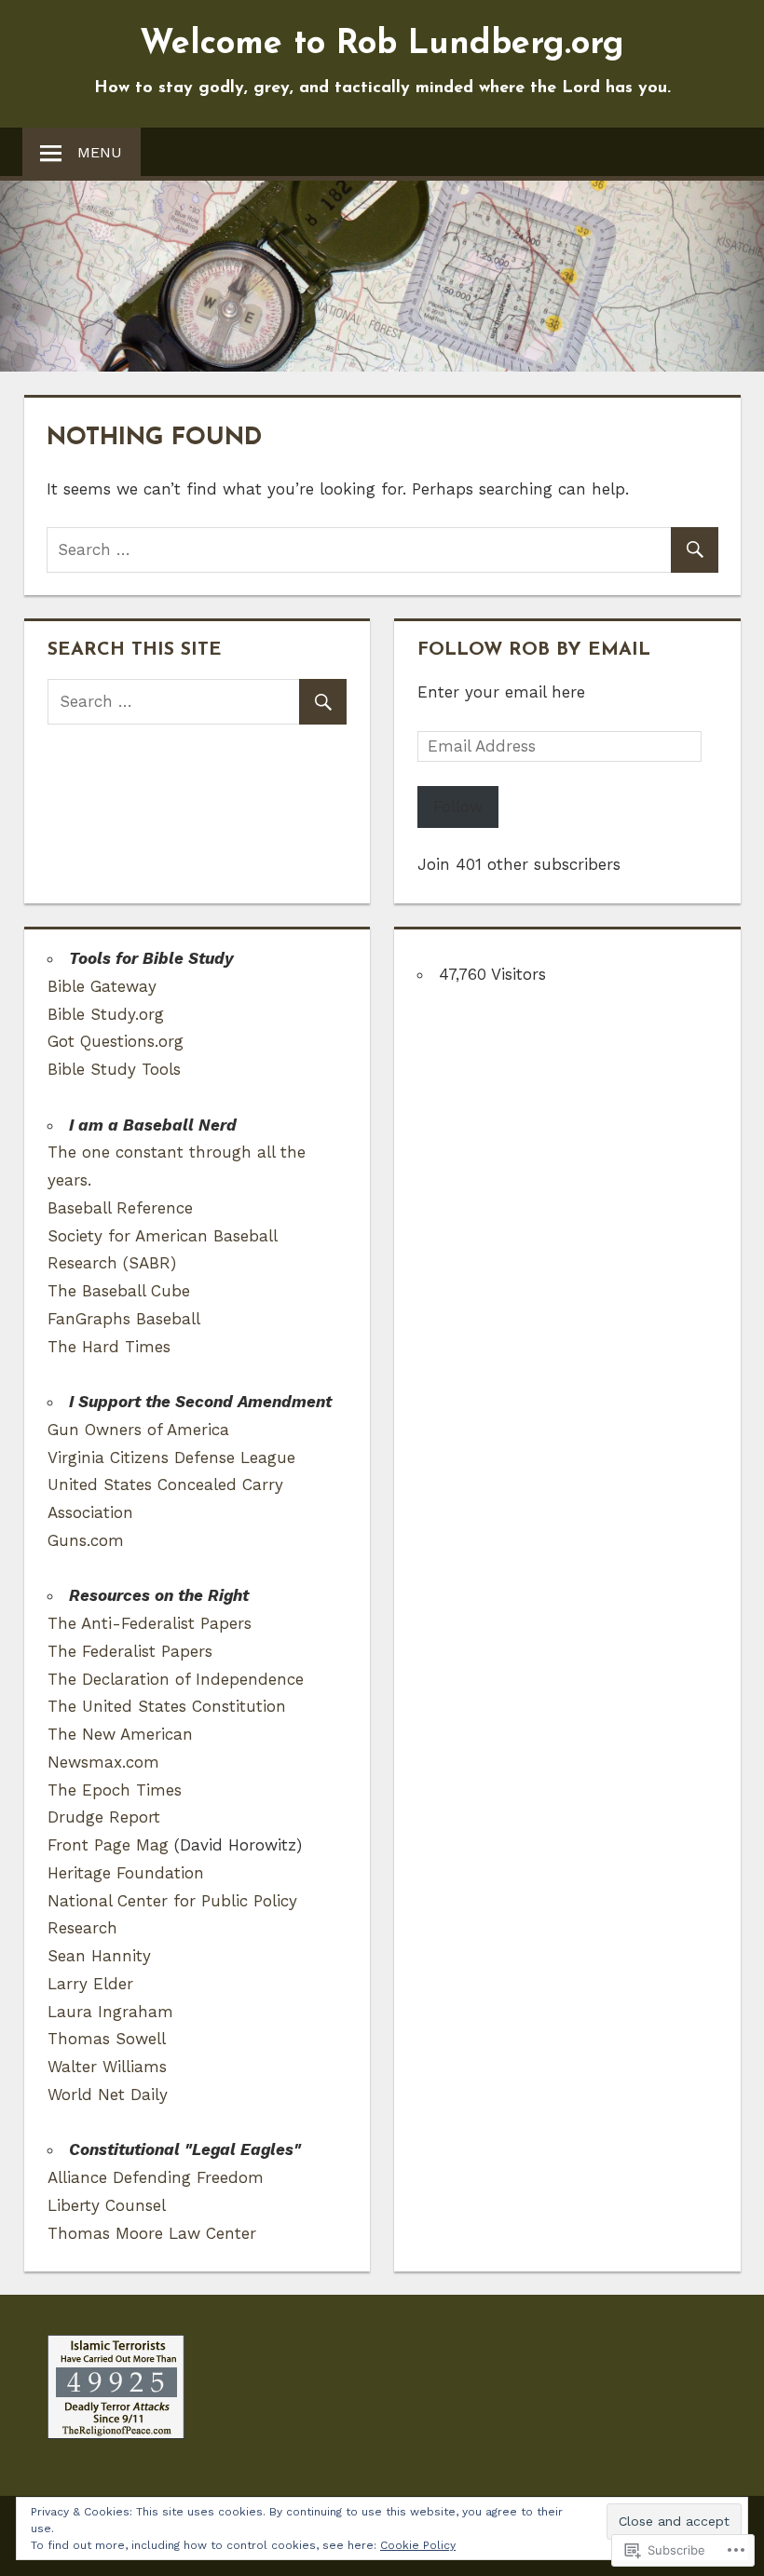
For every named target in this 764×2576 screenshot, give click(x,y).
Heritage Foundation (126, 1873)
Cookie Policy (418, 2545)
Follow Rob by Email (534, 650)
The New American (120, 1734)
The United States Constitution (167, 1706)
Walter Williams (107, 2067)
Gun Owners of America (138, 1430)
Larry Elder (90, 1984)
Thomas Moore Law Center (152, 2233)
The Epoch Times (115, 1790)
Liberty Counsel (107, 2205)
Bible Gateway (102, 986)
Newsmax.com (103, 1762)
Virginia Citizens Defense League (171, 1457)
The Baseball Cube (119, 1291)
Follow (458, 807)
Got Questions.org (116, 1041)
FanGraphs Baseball (124, 1319)
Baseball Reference (120, 1208)
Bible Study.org (106, 1014)
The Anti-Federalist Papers (150, 1623)
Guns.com (86, 1540)
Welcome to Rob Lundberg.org (382, 45)
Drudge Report (104, 1817)
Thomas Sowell (107, 2039)
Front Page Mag (108, 1845)
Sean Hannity (99, 1956)
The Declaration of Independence (176, 1679)
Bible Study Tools (114, 1069)
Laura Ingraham (110, 2012)
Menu (100, 152)
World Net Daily (108, 2095)
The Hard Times (109, 1347)
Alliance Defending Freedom (156, 2177)
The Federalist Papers (130, 1651)
